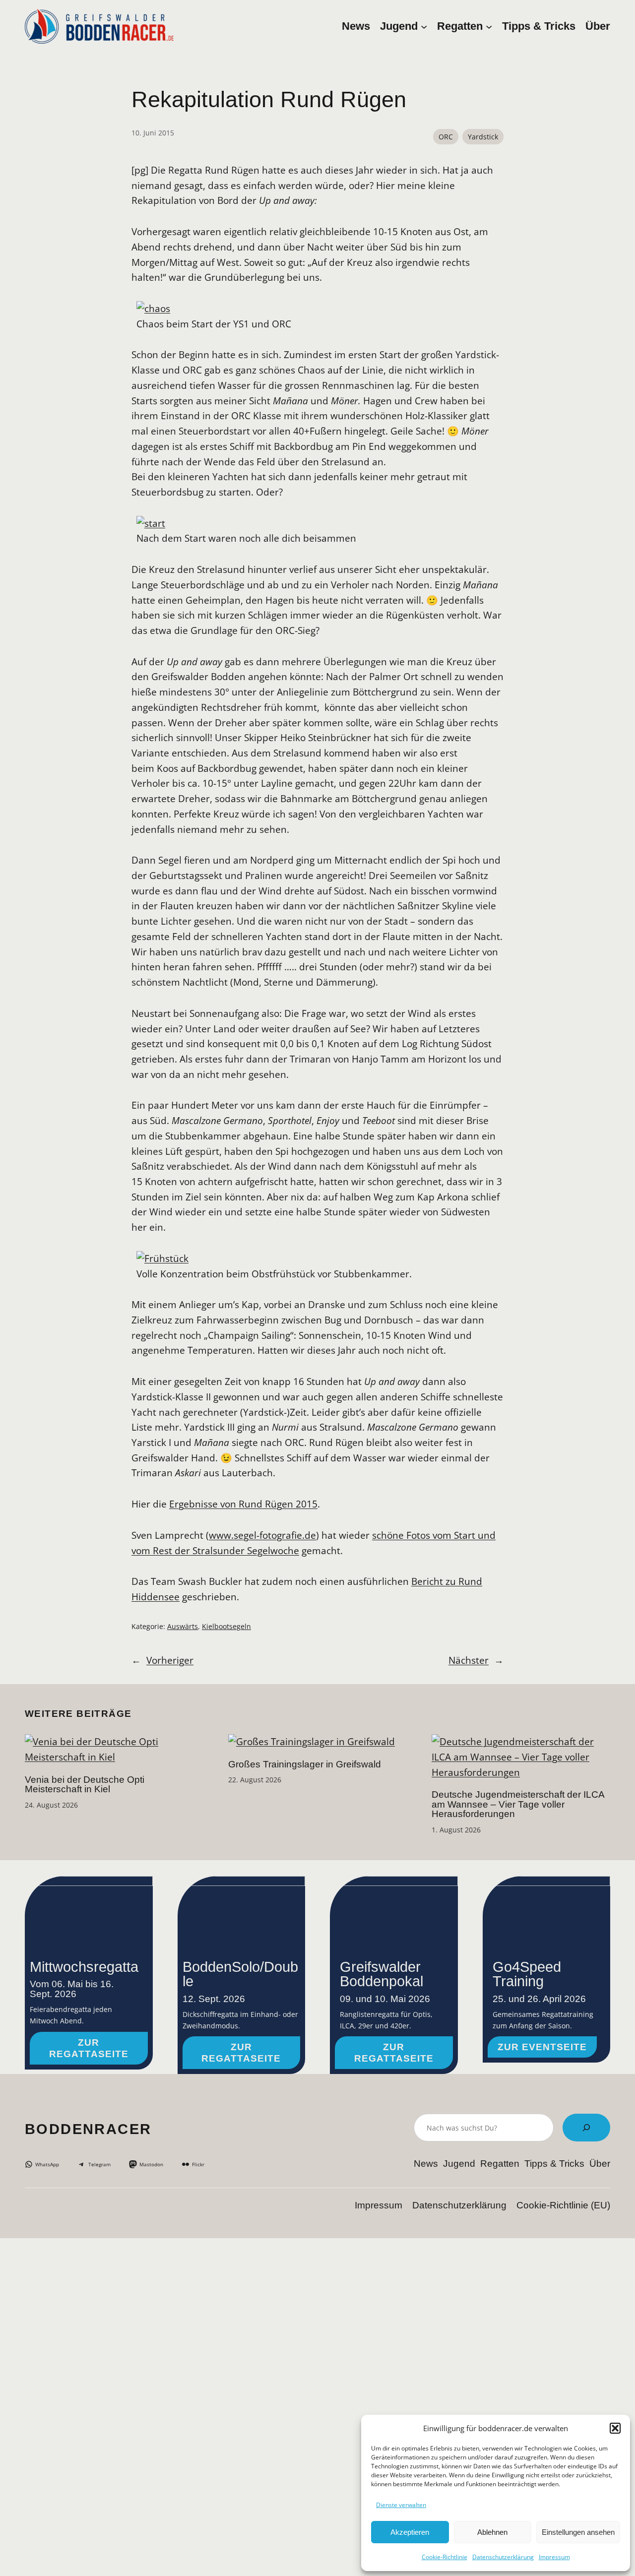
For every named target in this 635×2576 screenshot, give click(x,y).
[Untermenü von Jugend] (424, 26)
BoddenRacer (88, 2129)
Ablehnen (492, 2532)
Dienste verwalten (401, 2505)
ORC (446, 137)
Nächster (469, 1660)
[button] (615, 2428)
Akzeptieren (410, 2532)
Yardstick (483, 137)
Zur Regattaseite (89, 2048)
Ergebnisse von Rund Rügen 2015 (243, 1504)
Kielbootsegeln (226, 1626)
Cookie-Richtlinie (444, 2557)
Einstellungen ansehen (578, 2532)
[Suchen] (586, 2128)
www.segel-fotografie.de (262, 1535)
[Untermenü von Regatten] (489, 26)
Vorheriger (170, 1660)
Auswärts (183, 1626)
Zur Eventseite (542, 2047)
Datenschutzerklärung (503, 2557)
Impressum (554, 2557)
